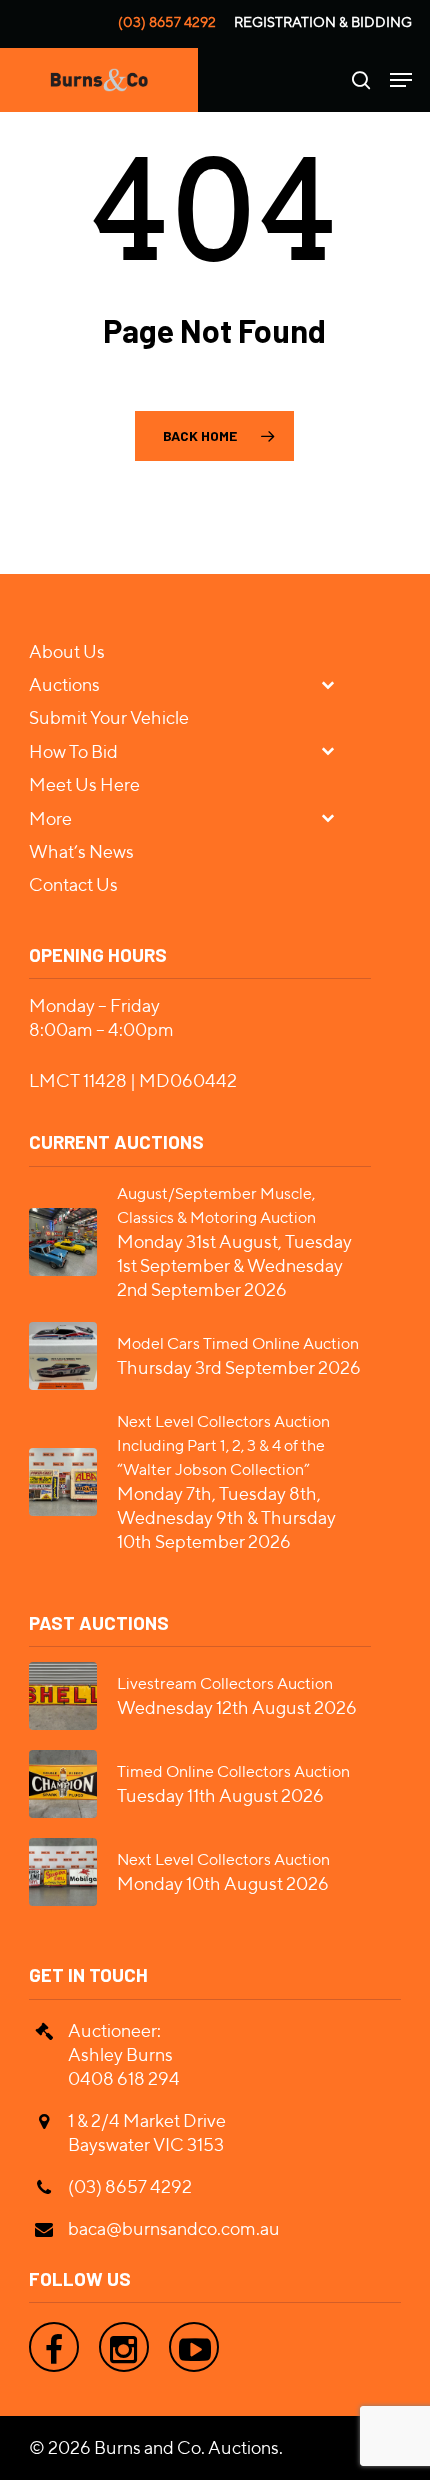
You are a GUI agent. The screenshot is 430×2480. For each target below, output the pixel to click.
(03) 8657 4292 (167, 22)
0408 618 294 (124, 2078)
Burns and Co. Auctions (186, 2447)
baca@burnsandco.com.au (174, 2228)
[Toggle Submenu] (336, 683)
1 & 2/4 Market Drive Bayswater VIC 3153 (147, 2132)
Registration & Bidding (323, 22)
